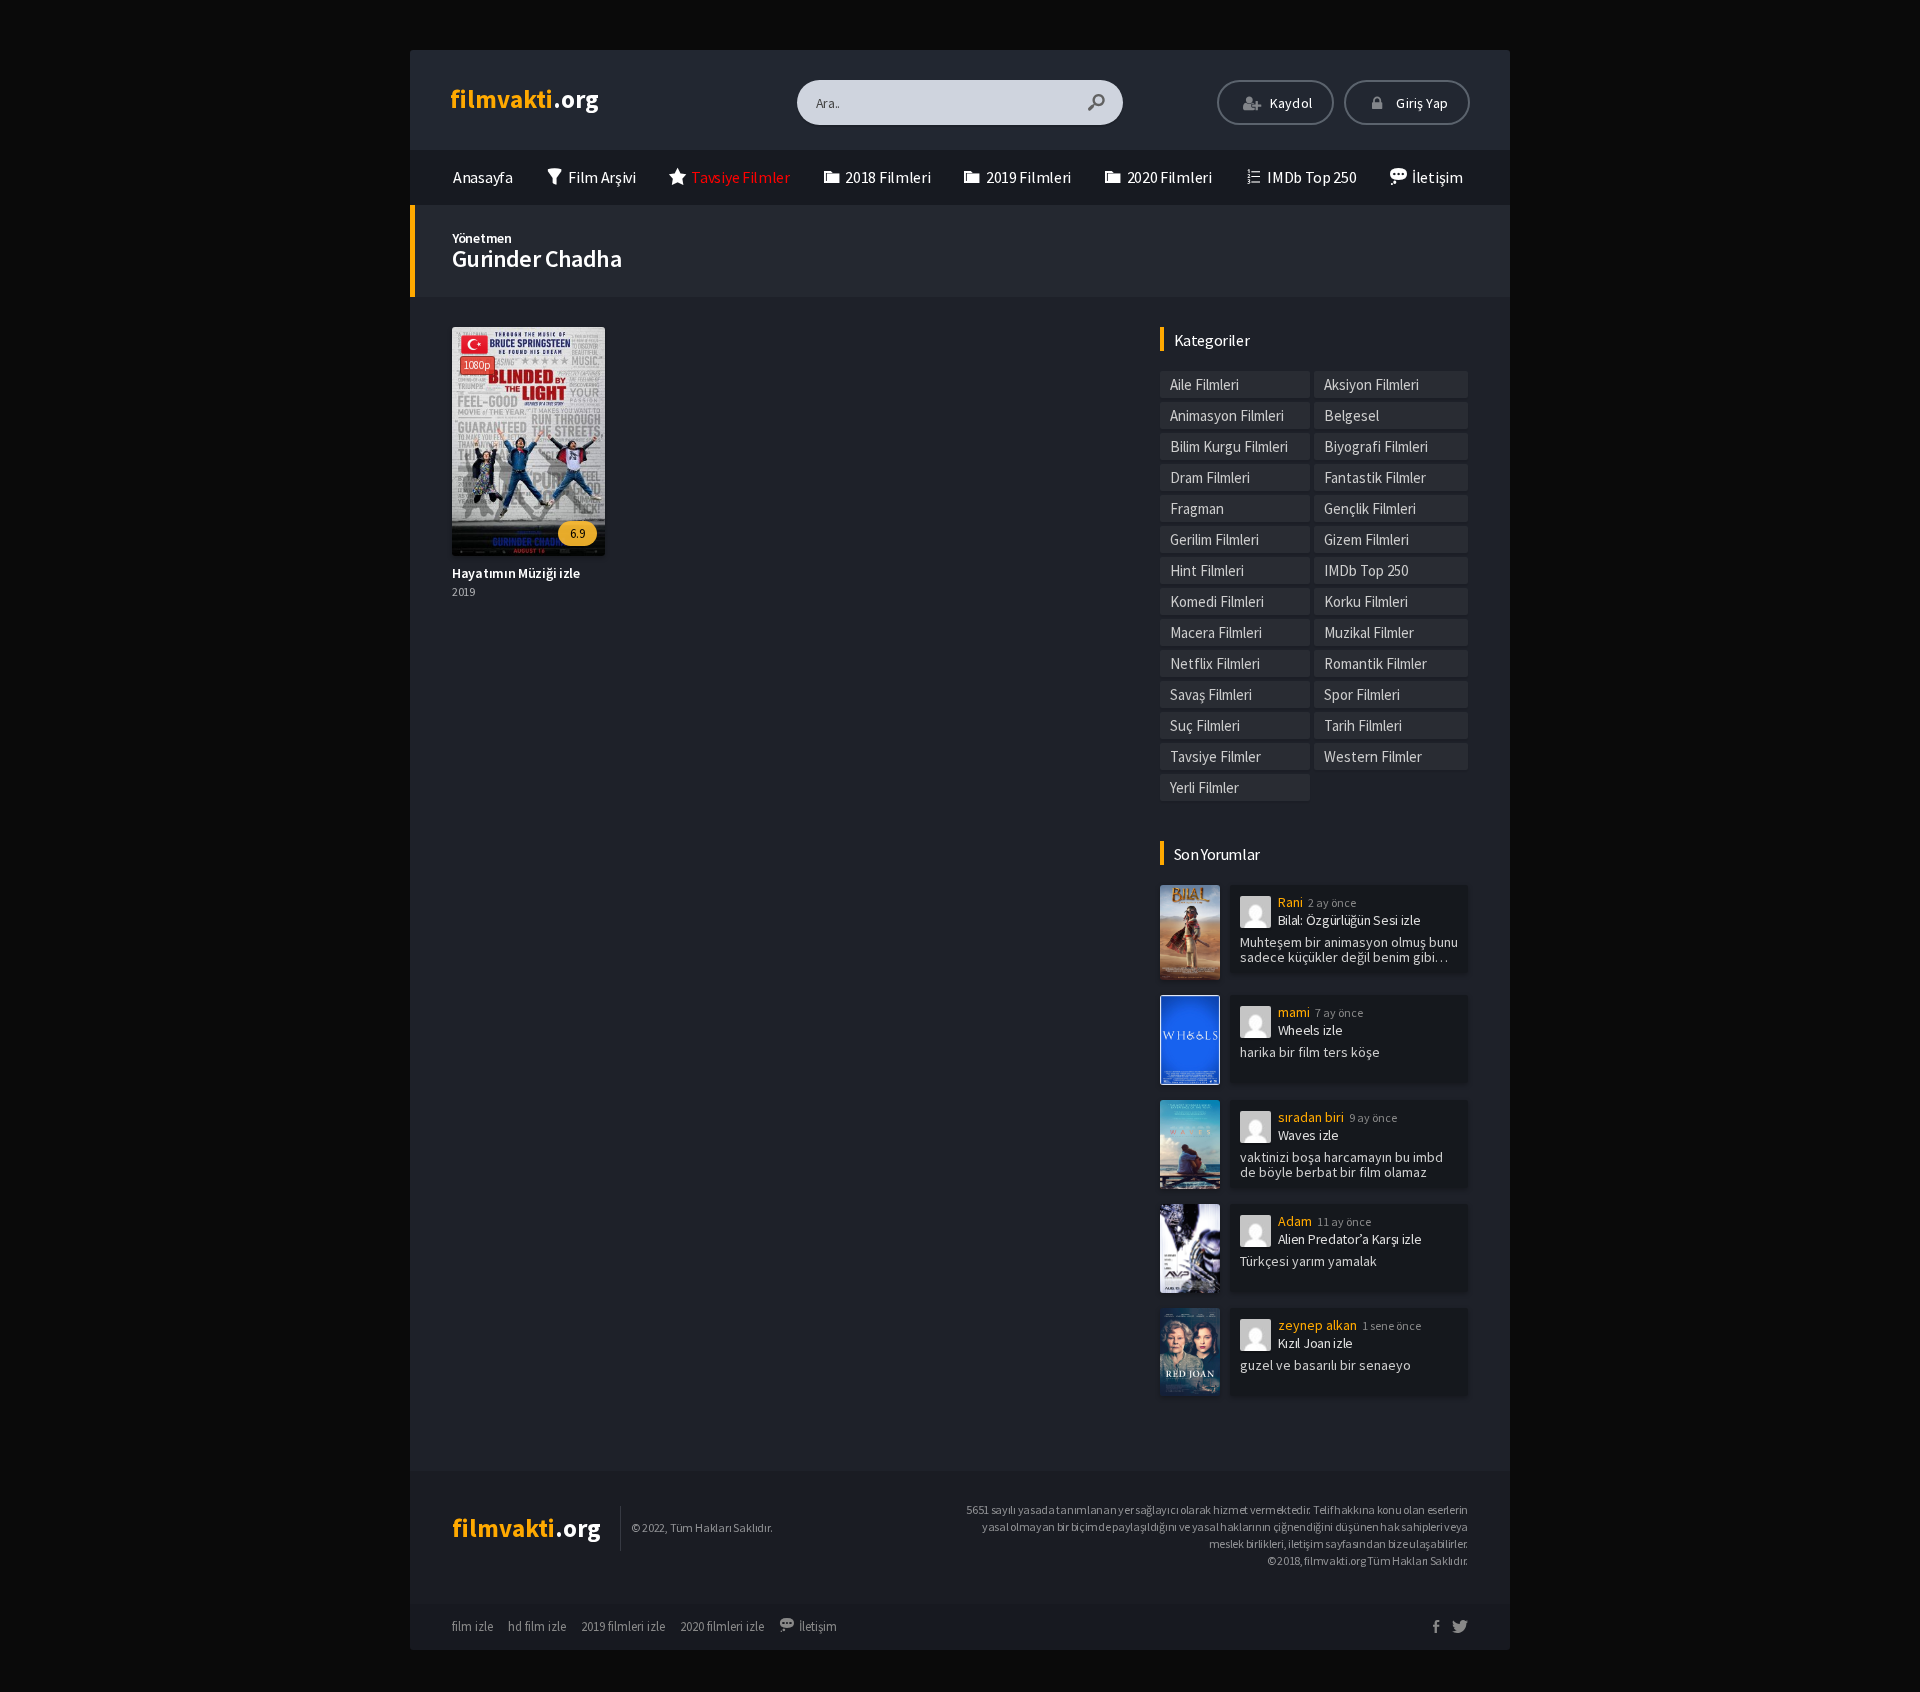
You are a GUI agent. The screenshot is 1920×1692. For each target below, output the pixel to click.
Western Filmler (1373, 756)
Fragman (1197, 508)
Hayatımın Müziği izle (516, 573)
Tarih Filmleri (1363, 725)
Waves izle (1308, 1135)
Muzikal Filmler (1369, 632)
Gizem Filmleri (1366, 539)
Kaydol (1289, 103)
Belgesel (1351, 415)
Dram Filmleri (1210, 477)
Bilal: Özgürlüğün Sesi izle (1349, 920)
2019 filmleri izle (623, 1626)
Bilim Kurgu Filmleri (1229, 446)
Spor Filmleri (1362, 694)
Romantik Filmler (1375, 663)
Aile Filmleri (1204, 384)
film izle (472, 1626)
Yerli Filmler (1204, 787)
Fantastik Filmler (1375, 477)
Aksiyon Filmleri (1371, 384)
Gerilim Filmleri (1214, 539)
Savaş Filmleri (1211, 694)
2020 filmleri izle (722, 1626)
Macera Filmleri (1216, 632)
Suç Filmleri (1205, 725)
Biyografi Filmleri (1376, 446)
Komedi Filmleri (1217, 601)
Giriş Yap (1420, 103)
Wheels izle (1310, 1030)
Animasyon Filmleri (1227, 415)
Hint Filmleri (1207, 570)
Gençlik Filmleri (1370, 508)
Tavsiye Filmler (1215, 756)
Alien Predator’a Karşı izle (1350, 1239)
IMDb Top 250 (1366, 570)
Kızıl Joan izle (1316, 1343)
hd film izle (537, 1626)
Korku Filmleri (1366, 601)
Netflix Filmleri (1215, 663)
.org (524, 99)
